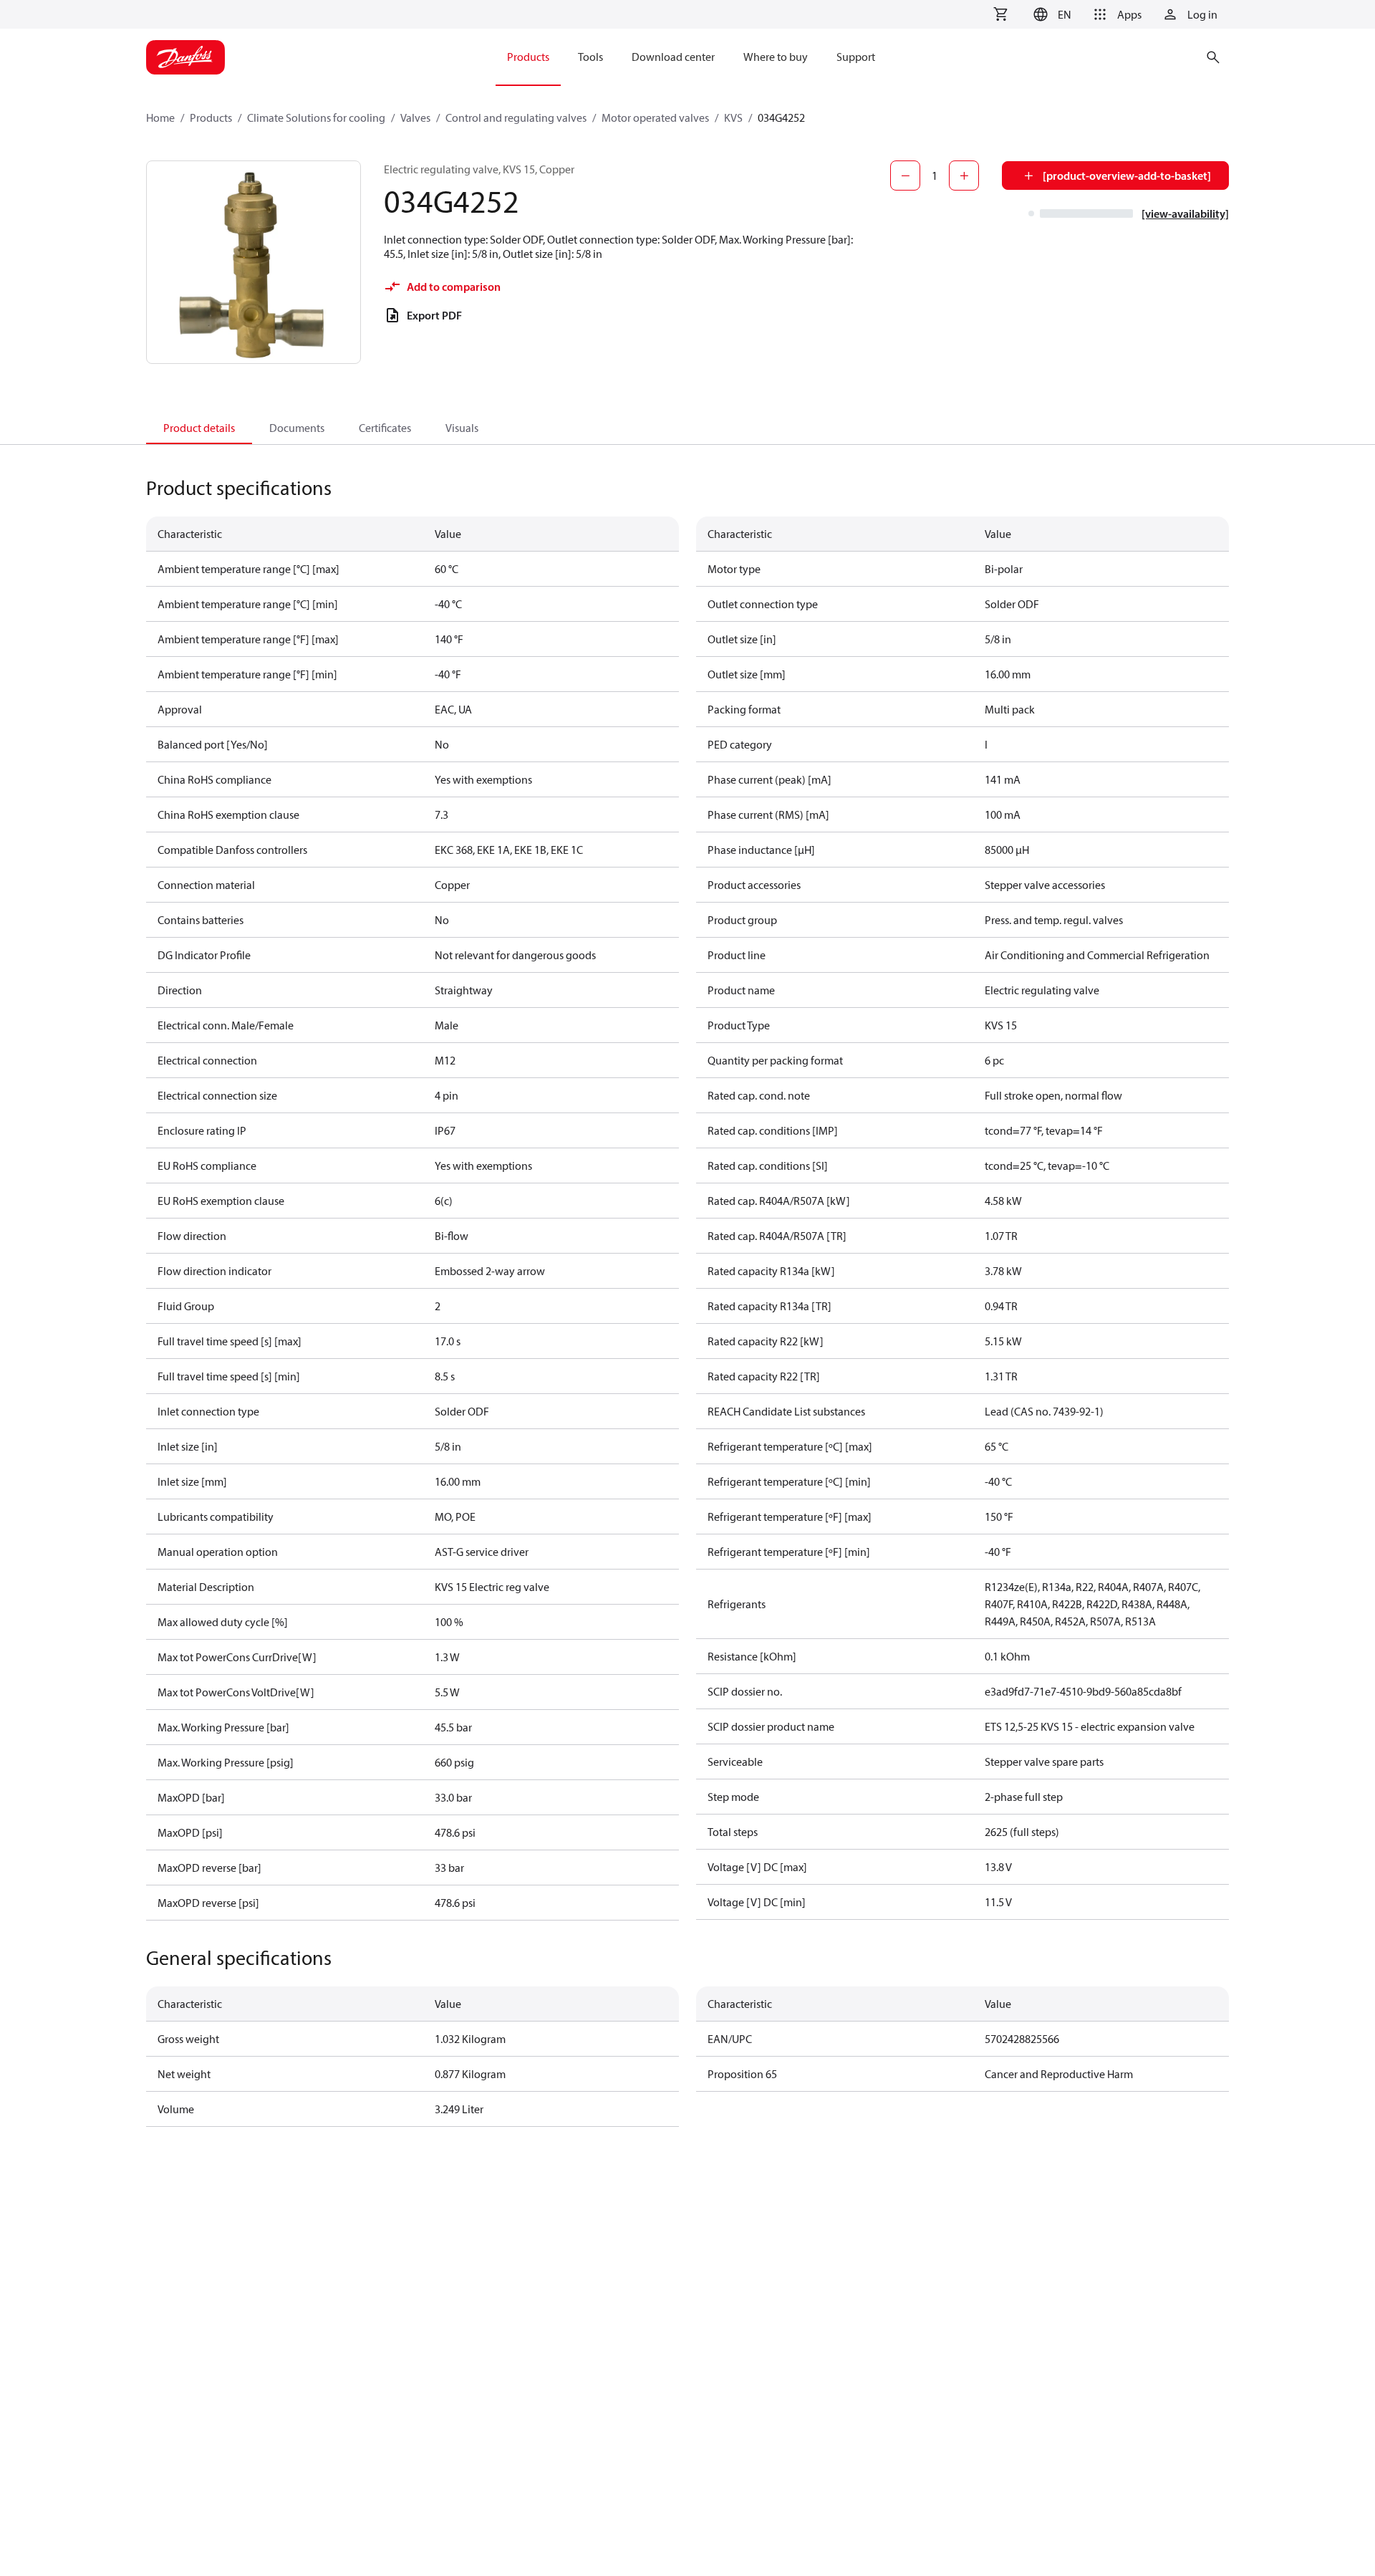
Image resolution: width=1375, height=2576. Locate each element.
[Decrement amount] (905, 176)
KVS (733, 117)
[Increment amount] (964, 176)
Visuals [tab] (462, 428)
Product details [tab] (199, 428)
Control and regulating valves (516, 117)
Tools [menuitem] (590, 57)
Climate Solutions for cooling (316, 117)
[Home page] (185, 57)
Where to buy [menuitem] (776, 57)
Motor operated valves (655, 117)
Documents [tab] (297, 428)
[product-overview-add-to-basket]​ (1127, 176)
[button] (1050, 14)
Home (160, 117)
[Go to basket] (1000, 14)
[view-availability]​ (1185, 213)
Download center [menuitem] (673, 57)
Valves (415, 117)
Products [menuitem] (528, 57)
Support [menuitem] (856, 57)
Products (211, 117)
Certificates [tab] (385, 428)
